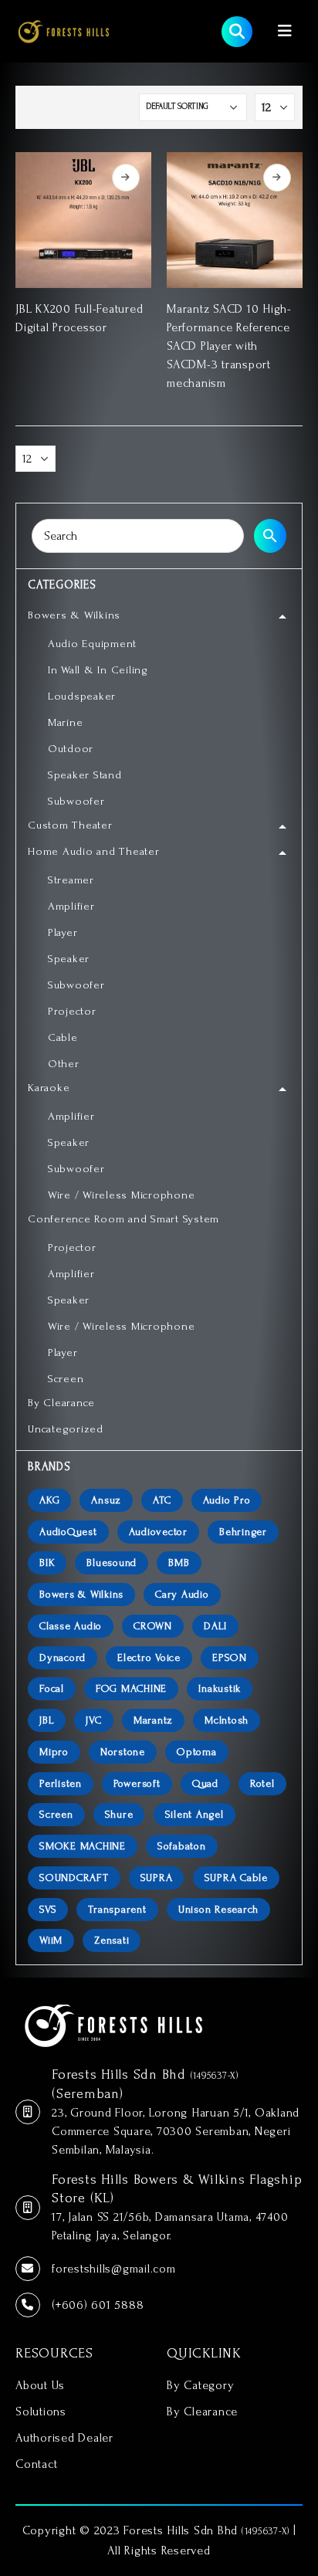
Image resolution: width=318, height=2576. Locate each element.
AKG (49, 1500)
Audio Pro (227, 1500)
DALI (215, 1626)
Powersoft (137, 1783)
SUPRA (157, 1878)
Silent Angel (195, 1814)
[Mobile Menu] (285, 31)
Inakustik (220, 1688)
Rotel (262, 1783)
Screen (56, 1814)
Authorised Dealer (64, 2438)
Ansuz (106, 1500)
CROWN (153, 1626)
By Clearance (202, 2412)
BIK (47, 1563)
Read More (126, 178)
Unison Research (218, 1909)
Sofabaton (182, 1846)
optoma (197, 1752)
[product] (83, 220)
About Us (40, 2385)
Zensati (112, 1940)
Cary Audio (182, 1594)
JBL (47, 1720)
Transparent (117, 1909)
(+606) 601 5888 (98, 2305)
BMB (179, 1563)
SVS (48, 1909)
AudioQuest (68, 1532)
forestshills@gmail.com (114, 2269)
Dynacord (63, 1657)
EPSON (230, 1657)
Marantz (153, 1720)
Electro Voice (149, 1657)
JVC (93, 1720)
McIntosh (227, 1720)
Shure (119, 1814)
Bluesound (112, 1563)
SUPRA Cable (236, 1878)
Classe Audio (71, 1626)
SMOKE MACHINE (83, 1846)
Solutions (41, 2412)
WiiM (51, 1940)
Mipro (54, 1752)
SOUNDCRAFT (74, 1878)
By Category (200, 2385)
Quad (205, 1783)
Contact (36, 2464)
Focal (52, 1688)
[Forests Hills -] (64, 31)
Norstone (123, 1752)
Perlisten (61, 1783)
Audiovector (158, 1532)
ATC (162, 1500)
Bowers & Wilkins (81, 1594)
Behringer (243, 1532)
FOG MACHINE (131, 1688)
